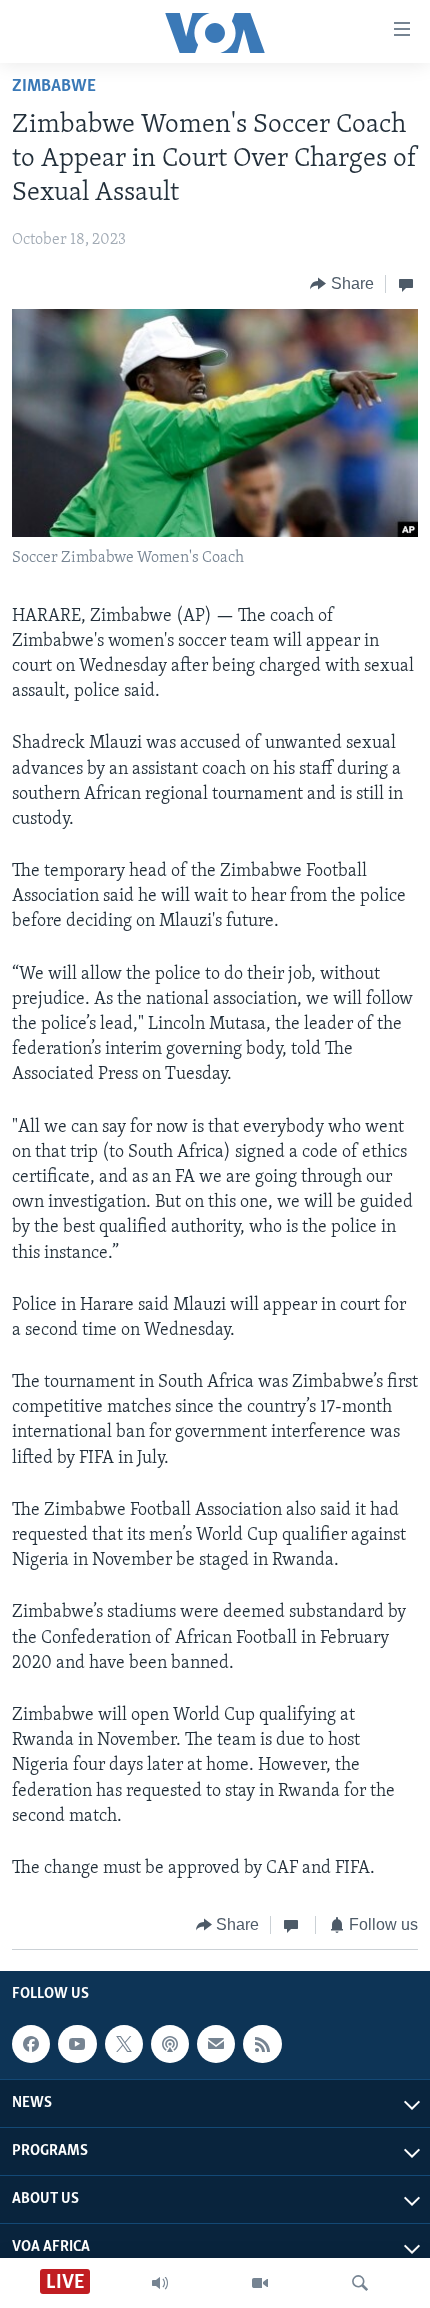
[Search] (360, 2283)
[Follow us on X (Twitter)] (124, 2044)
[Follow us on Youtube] (77, 2044)
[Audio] (160, 2283)
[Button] (342, 284)
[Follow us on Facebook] (31, 2044)
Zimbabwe (54, 87)
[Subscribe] (216, 2044)
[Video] (260, 2283)
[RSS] (262, 2044)
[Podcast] (170, 2044)
